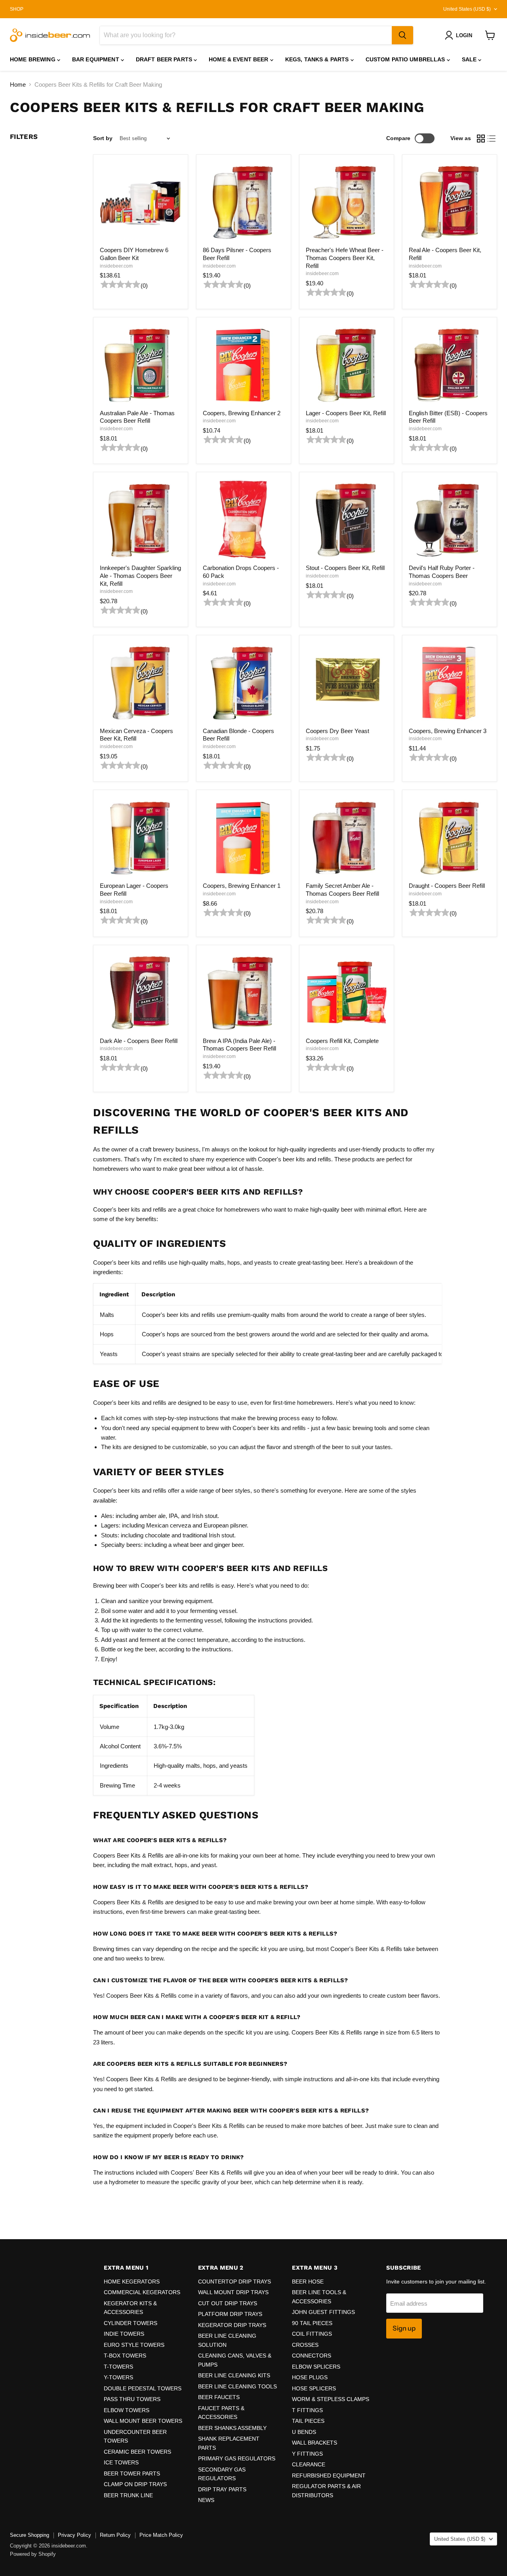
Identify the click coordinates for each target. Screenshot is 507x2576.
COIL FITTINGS (312, 2334)
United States (467, 9)
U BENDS (304, 2432)
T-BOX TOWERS (125, 2356)
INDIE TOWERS (124, 2334)
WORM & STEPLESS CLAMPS (331, 2399)
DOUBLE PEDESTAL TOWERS (143, 2388)
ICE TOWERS (121, 2462)
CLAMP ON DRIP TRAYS (135, 2484)
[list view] (492, 139)
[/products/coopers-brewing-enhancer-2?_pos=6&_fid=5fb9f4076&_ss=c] (244, 365)
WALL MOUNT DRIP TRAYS (233, 2292)
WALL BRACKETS (314, 2443)
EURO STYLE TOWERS (134, 2345)
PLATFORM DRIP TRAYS (230, 2314)
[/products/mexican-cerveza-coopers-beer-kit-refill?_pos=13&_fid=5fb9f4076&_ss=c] (141, 682)
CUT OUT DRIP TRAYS (228, 2303)
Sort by (103, 138)
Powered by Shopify (33, 2554)
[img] (119, 286)
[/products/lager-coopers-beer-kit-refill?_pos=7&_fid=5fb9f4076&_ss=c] (347, 365)
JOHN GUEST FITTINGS (323, 2312)
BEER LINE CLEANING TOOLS (237, 2386)
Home (18, 85)
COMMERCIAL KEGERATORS (142, 2292)
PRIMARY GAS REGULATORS (237, 2458)
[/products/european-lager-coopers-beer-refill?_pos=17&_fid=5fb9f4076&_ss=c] (141, 838)
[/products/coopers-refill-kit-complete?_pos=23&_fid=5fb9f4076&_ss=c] (347, 992)
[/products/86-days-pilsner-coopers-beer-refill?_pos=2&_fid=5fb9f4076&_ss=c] (244, 202)
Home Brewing (33, 59)
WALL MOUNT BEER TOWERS (143, 2421)
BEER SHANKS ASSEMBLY (232, 2428)
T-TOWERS (118, 2367)
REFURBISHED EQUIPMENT (329, 2475)
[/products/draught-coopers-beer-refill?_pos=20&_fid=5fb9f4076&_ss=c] (450, 838)
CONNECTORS (312, 2356)
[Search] (402, 35)
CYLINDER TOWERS (131, 2323)
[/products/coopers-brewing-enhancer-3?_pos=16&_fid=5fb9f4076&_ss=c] (450, 682)
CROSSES (305, 2345)
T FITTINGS (307, 2410)
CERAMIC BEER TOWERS (137, 2452)
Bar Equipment (96, 59)
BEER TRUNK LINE (128, 2495)
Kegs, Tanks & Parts (318, 59)
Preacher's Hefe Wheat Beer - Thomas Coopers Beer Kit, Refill (345, 258)
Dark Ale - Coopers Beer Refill (139, 1041)
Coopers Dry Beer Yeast (337, 731)
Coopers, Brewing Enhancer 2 (242, 413)
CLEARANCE (309, 2464)
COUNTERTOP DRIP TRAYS (234, 2282)
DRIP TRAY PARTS (222, 2489)
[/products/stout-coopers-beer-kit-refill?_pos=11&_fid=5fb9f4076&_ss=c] (347, 520)
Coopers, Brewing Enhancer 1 (242, 886)
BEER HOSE (308, 2282)
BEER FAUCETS (219, 2397)
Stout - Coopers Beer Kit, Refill (345, 568)
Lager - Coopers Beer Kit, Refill (346, 413)
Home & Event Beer (239, 59)
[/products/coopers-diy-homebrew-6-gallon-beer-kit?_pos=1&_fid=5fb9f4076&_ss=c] (141, 202)
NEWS (206, 2500)
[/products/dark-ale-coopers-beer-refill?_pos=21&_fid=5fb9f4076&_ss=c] (141, 992)
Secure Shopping (30, 2535)
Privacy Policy (74, 2535)
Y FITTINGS (307, 2454)
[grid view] (481, 139)
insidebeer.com (116, 266)
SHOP (17, 9)
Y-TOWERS (118, 2377)
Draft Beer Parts (165, 59)
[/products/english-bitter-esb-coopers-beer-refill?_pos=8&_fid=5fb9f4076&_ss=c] (450, 365)
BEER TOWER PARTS (132, 2473)
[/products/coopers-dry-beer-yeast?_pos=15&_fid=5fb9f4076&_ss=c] (347, 682)
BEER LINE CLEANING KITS (234, 2375)
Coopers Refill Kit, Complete (342, 1041)
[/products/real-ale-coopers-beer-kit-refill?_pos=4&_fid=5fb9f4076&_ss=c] (450, 202)
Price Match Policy (161, 2535)
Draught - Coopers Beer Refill (447, 886)
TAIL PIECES (308, 2421)
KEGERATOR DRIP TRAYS (232, 2325)
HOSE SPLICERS (314, 2388)
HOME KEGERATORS (132, 2282)
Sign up (404, 2328)
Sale (470, 59)
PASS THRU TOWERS (132, 2399)
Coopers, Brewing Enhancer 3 (448, 731)
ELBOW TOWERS (127, 2410)
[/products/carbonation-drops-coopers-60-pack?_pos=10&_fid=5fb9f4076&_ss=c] (244, 520)
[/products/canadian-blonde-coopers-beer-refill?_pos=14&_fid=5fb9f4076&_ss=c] (244, 682)
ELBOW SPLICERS (316, 2367)
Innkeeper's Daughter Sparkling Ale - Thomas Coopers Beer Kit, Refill (140, 576)
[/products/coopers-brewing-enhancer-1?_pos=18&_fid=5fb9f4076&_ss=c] (244, 838)
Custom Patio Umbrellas (406, 59)
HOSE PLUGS (310, 2377)
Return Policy (115, 2535)
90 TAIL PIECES (312, 2323)
